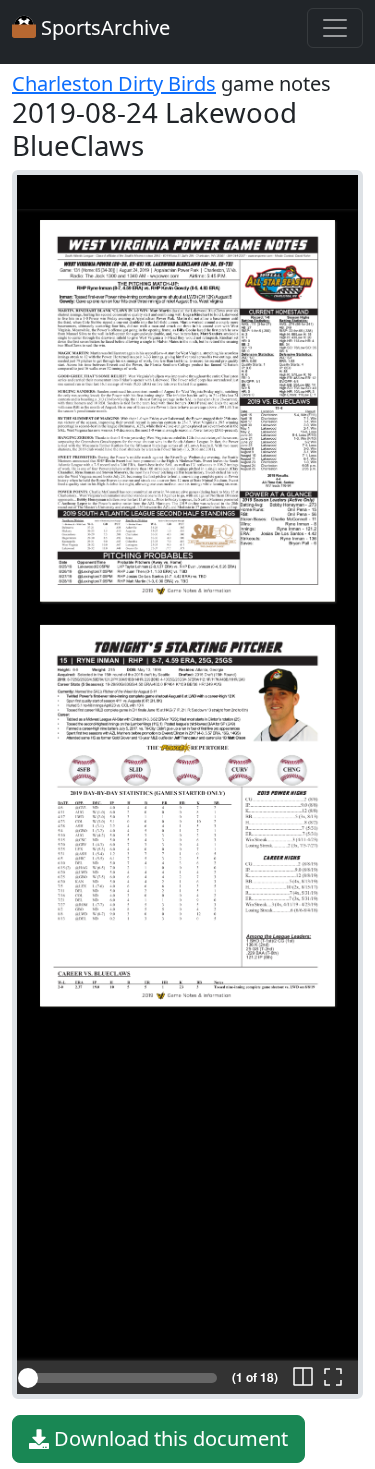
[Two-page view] (303, 1378)
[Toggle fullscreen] (333, 1378)
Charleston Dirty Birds (114, 83)
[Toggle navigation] (335, 28)
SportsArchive (103, 27)
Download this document (168, 1438)
